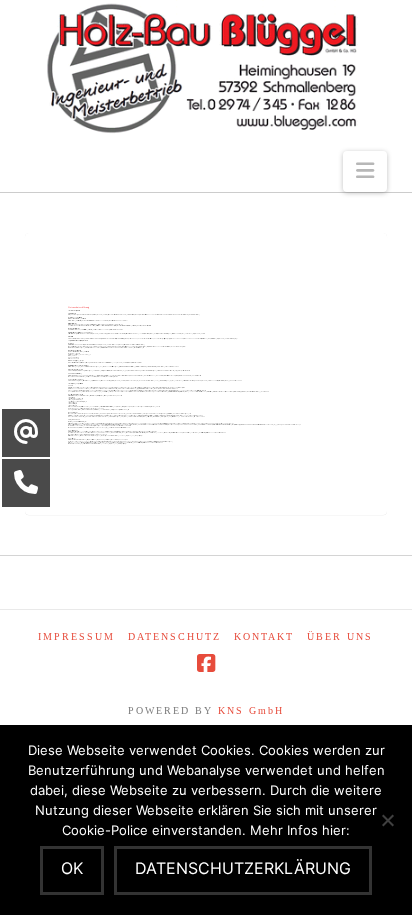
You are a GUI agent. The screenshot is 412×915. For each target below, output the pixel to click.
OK (72, 868)
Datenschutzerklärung (243, 868)
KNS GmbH (251, 710)
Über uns (340, 636)
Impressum (76, 636)
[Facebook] (206, 663)
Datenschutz (174, 636)
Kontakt (264, 636)
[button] (365, 171)
